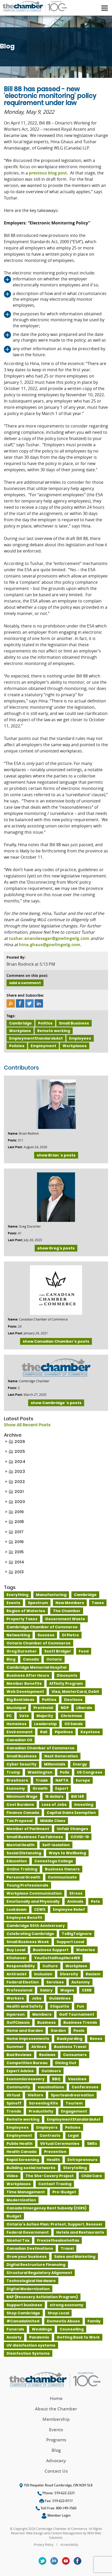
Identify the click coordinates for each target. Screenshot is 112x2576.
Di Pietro (70, 1635)
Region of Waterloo (26, 1611)
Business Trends (80, 2022)
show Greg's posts (56, 1248)
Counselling (72, 2329)
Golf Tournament (77, 2014)
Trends (14, 2111)
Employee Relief (69, 1909)
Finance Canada (23, 1813)
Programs (56, 2440)
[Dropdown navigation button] (104, 8)
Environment (20, 1732)
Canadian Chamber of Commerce (41, 1748)
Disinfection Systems (28, 2353)
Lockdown (17, 1909)
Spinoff (14, 2103)
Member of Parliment (28, 1829)
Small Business (74, 1023)
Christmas (71, 1716)
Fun (80, 2006)
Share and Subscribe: (25, 995)
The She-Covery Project (50, 2176)
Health (53, 2160)
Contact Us (56, 2471)
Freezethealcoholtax (58, 2240)
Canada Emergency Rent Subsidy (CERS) (46, 2208)
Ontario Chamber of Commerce (39, 1643)
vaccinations (51, 2087)
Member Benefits (24, 1683)
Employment (43, 1046)
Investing (84, 1805)
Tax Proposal (20, 1821)
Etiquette (60, 2006)
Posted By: (16, 957)
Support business (24, 2305)
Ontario (54, 1659)
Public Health (20, 2144)
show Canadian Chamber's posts (56, 1341)
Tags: (11, 1016)
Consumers (75, 2055)
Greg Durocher (22, 1651)
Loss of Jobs (54, 1805)
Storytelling (75, 2168)
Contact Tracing (55, 2184)
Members (42, 2014)
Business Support (51, 1950)
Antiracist (17, 1974)
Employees (80, 1038)
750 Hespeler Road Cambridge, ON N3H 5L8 (58, 2485)
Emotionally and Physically (33, 1901)
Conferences (85, 2087)
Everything (17, 1595)
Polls (65, 1772)
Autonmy (81, 1982)
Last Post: (15, 1147)
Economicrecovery (26, 2079)
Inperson (16, 2014)
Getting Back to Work (78, 2337)
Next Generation (61, 1756)
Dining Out (66, 2063)
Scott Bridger (58, 1651)
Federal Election (23, 1982)
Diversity (69, 1974)
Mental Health (21, 1845)
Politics (45, 1023)
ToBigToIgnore (77, 1934)
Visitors (35, 2095)
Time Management (26, 2192)
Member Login (59, 2515)
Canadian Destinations (30, 2248)
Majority (45, 1716)
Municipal (16, 1708)
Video (12, 2176)
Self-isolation (56, 1845)
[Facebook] (78, 2561)
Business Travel (70, 2047)
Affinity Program (66, 1683)
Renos (96, 2039)
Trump (13, 1772)
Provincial (43, 1708)
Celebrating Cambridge (30, 1934)
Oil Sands (74, 1724)
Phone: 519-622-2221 (58, 2493)
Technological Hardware (31, 2281)
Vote (24, 1716)
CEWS (40, 1909)
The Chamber (67, 1611)
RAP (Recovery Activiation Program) (42, 2297)
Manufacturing (51, 1595)
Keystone (90, 1732)
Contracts (50, 2135)
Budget (14, 2216)
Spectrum (38, 1603)
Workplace (20, 1031)
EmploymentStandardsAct (36, 1038)
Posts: (12, 1140)
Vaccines (77, 2079)
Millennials (55, 1764)
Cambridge (20, 1023)
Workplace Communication (34, 1893)
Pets (95, 1901)
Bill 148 (77, 1796)
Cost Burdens (20, 1805)
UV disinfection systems (31, 2345)
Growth (40, 1788)
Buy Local (16, 1950)
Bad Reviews (19, 2055)
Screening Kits (43, 2103)
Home (56, 2398)
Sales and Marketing (75, 2257)
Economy (16, 1788)
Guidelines (60, 1998)
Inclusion (43, 1974)
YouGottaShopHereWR (57, 1958)
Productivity (41, 2111)
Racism (93, 1974)
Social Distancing (24, 1853)
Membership (56, 2419)
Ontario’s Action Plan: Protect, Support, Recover (55, 2224)
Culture (50, 1966)
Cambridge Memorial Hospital (36, 1667)
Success (46, 1635)
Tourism (74, 2103)
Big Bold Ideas (20, 1700)
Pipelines (64, 1732)
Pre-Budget (64, 2192)
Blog (11, 1659)
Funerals (15, 2329)
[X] (42, 2561)
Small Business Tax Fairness (35, 1837)
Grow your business (27, 2257)
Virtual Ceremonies (60, 2144)
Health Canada (21, 2152)
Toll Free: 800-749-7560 (58, 2508)
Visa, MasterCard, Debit (75, 1692)
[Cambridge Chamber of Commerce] (34, 5)
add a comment (25, 983)
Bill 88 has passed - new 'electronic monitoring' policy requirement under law (50, 96)
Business (46, 2022)
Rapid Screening (23, 2160)
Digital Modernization (28, 2289)
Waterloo (86, 1950)
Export (62, 1788)
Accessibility (69, 2544)
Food (84, 1651)
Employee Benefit (24, 1918)
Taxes (98, 1603)
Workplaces (75, 1046)
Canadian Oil (19, 1740)
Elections (73, 1700)
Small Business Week (28, 1942)
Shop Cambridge (23, 2313)
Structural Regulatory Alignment (39, 2273)
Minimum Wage (22, 1796)
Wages (67, 1990)
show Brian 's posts (56, 1155)
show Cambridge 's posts (56, 1403)
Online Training (22, 1869)
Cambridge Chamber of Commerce (42, 1627)
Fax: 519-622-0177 (58, 2501)
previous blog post (48, 173)
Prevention (55, 2152)
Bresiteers (17, 1780)
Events (13, 1603)
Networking (18, 1635)
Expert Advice (20, 2071)
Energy (80, 1764)
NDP (65, 1708)
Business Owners (62, 1869)
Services (55, 1982)
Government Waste (65, 1619)
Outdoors (51, 2071)
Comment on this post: (27, 975)
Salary (46, 1990)
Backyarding (70, 2039)
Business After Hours (28, 1675)
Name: (13, 1133)
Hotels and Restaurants (80, 2232)
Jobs (36, 1998)
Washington (40, 1772)
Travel (67, 2248)
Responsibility (21, 1966)
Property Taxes (22, 1619)
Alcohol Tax (18, 2240)
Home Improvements (28, 2039)
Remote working (54, 1031)
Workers (15, 1998)
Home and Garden (25, 2031)
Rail (44, 1732)
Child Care (92, 2176)
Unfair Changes (73, 1829)
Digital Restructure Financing (36, 2265)
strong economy (67, 2305)
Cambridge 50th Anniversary (36, 1926)
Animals (75, 1901)
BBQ (56, 2079)
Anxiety (14, 2337)
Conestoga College (54, 1861)
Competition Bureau (27, 2063)
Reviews (47, 2055)
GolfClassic (18, 2022)
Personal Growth (23, 1877)
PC (9, 1716)
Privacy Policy (44, 2544)
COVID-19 (80, 1837)
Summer (15, 2047)
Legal (73, 2135)
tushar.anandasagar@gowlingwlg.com (49, 938)
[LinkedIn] (54, 2561)
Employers (47, 2127)
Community (18, 2087)
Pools (79, 2031)
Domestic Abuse (63, 2321)
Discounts (67, 1675)
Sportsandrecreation (72, 2095)
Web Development (25, 1692)
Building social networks (31, 2168)
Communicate (62, 1877)
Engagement (74, 2111)
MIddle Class (53, 1821)
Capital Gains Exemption (71, 1813)
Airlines (39, 2047)
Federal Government (28, 2232)
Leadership (45, 1724)
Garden (58, 2031)
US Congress (90, 1772)
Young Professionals (27, 1885)
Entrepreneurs (82, 2160)
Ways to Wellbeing (67, 1853)
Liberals (84, 1708)
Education (17, 1861)
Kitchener (17, 1958)
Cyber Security (21, 1764)
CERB (87, 1990)
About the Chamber (56, 2409)
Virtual (13, 2095)
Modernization (21, 2200)
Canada (31, 1659)
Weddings (42, 2329)
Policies (17, 1046)
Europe (83, 1780)
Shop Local (58, 2313)
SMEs (92, 2144)
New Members (70, 1603)
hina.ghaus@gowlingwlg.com (50, 945)
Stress (76, 1893)
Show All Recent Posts (27, 1425)
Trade (42, 1780)
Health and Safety (25, 2006)
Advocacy (56, 2461)
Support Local (70, 1942)
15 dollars (54, 1796)
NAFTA (62, 1780)
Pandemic (39, 2337)
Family (94, 2321)
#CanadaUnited (23, 2321)
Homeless (17, 1724)
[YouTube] (66, 2561)
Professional (19, 1990)
